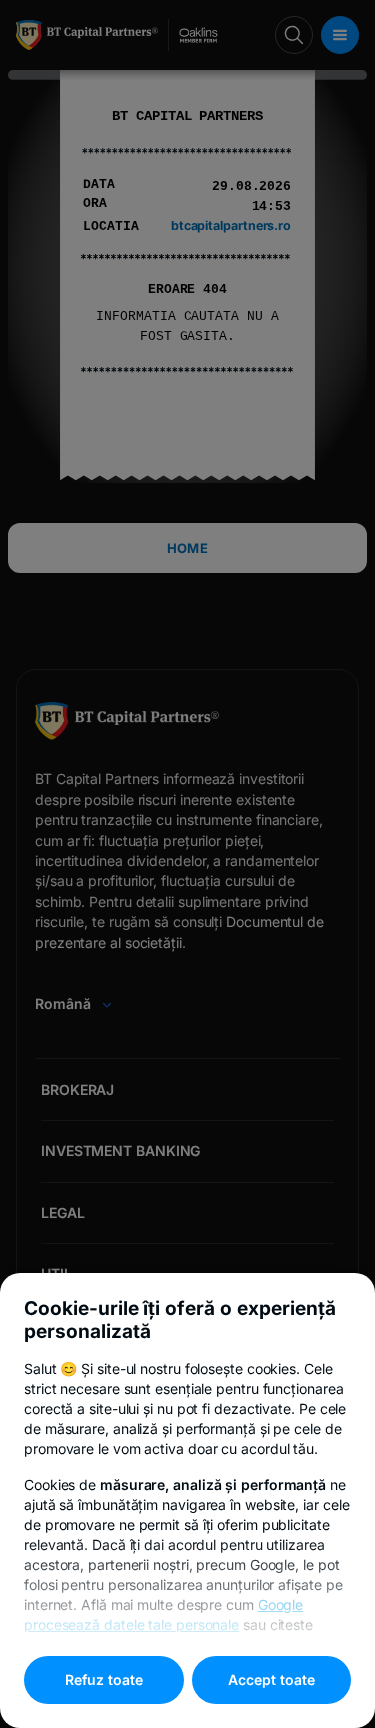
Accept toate (271, 1679)
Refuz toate (104, 1679)
